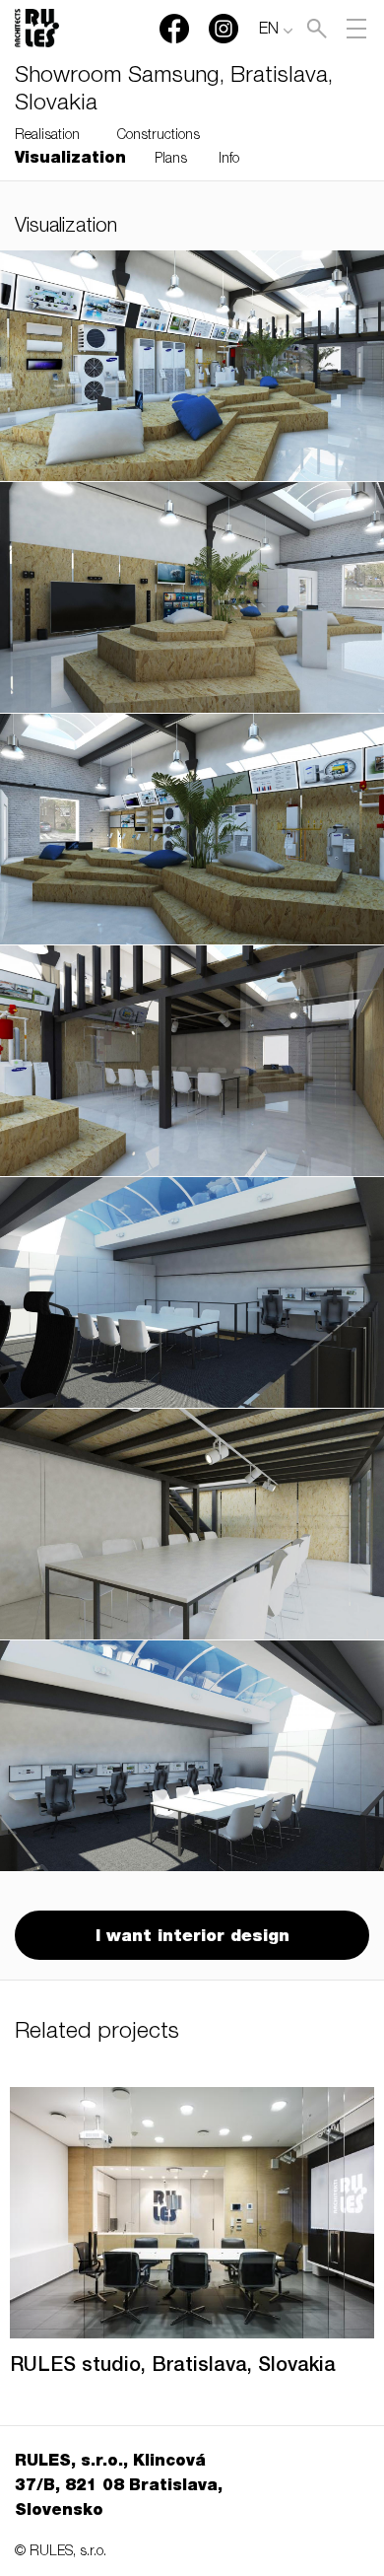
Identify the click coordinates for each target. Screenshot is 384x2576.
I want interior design (192, 1938)
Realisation (47, 136)
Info (229, 160)
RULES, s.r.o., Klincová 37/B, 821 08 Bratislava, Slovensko (119, 2487)
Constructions (159, 136)
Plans (171, 160)
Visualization (70, 160)
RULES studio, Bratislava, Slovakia (173, 2367)
